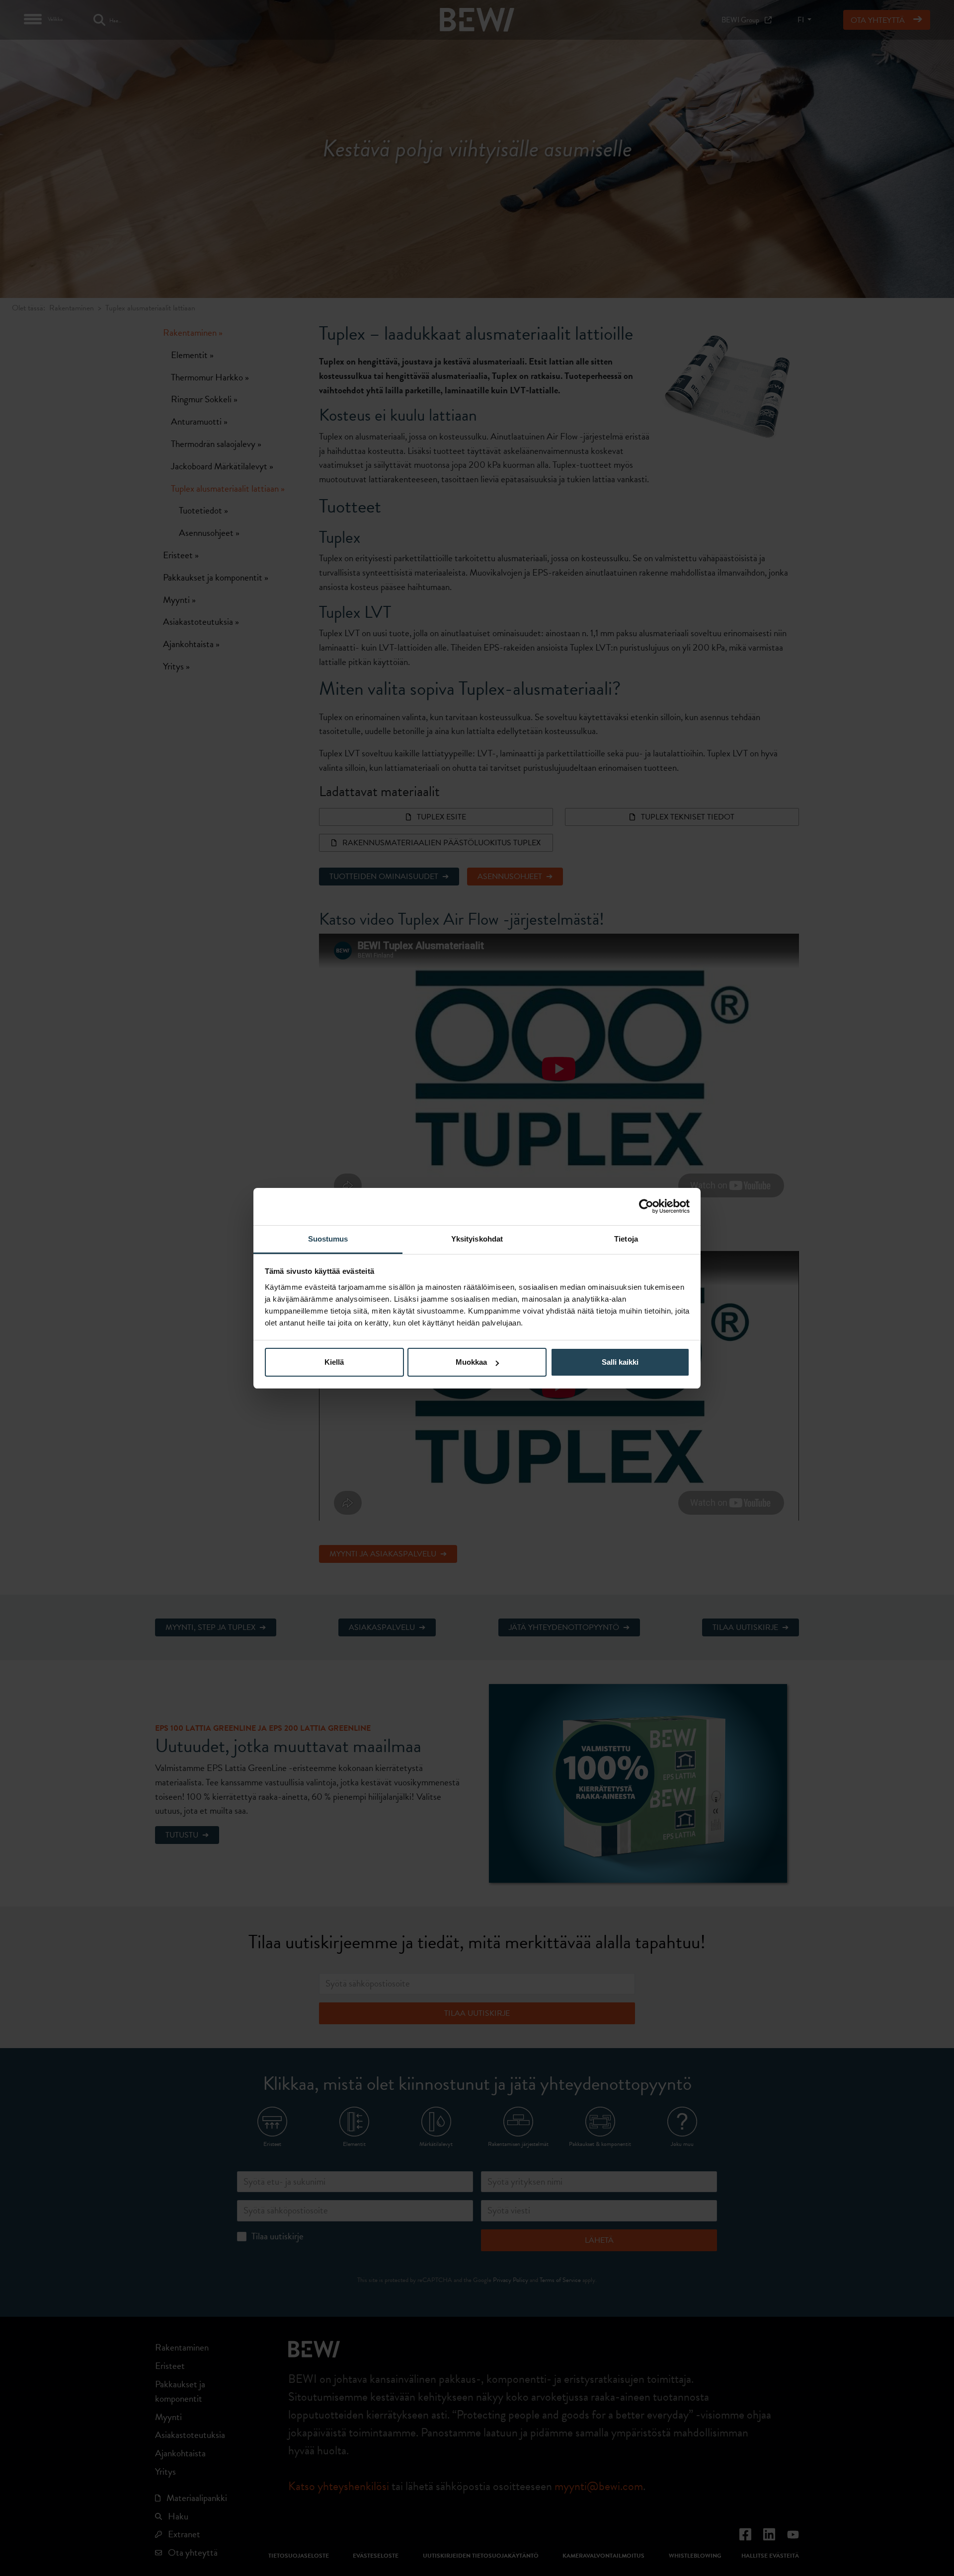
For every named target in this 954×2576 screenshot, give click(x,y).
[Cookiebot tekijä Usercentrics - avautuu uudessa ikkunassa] (646, 1206)
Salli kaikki (620, 1362)
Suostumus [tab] (328, 1239)
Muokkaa (471, 1362)
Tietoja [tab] (626, 1239)
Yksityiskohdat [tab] (477, 1239)
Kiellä (334, 1362)
